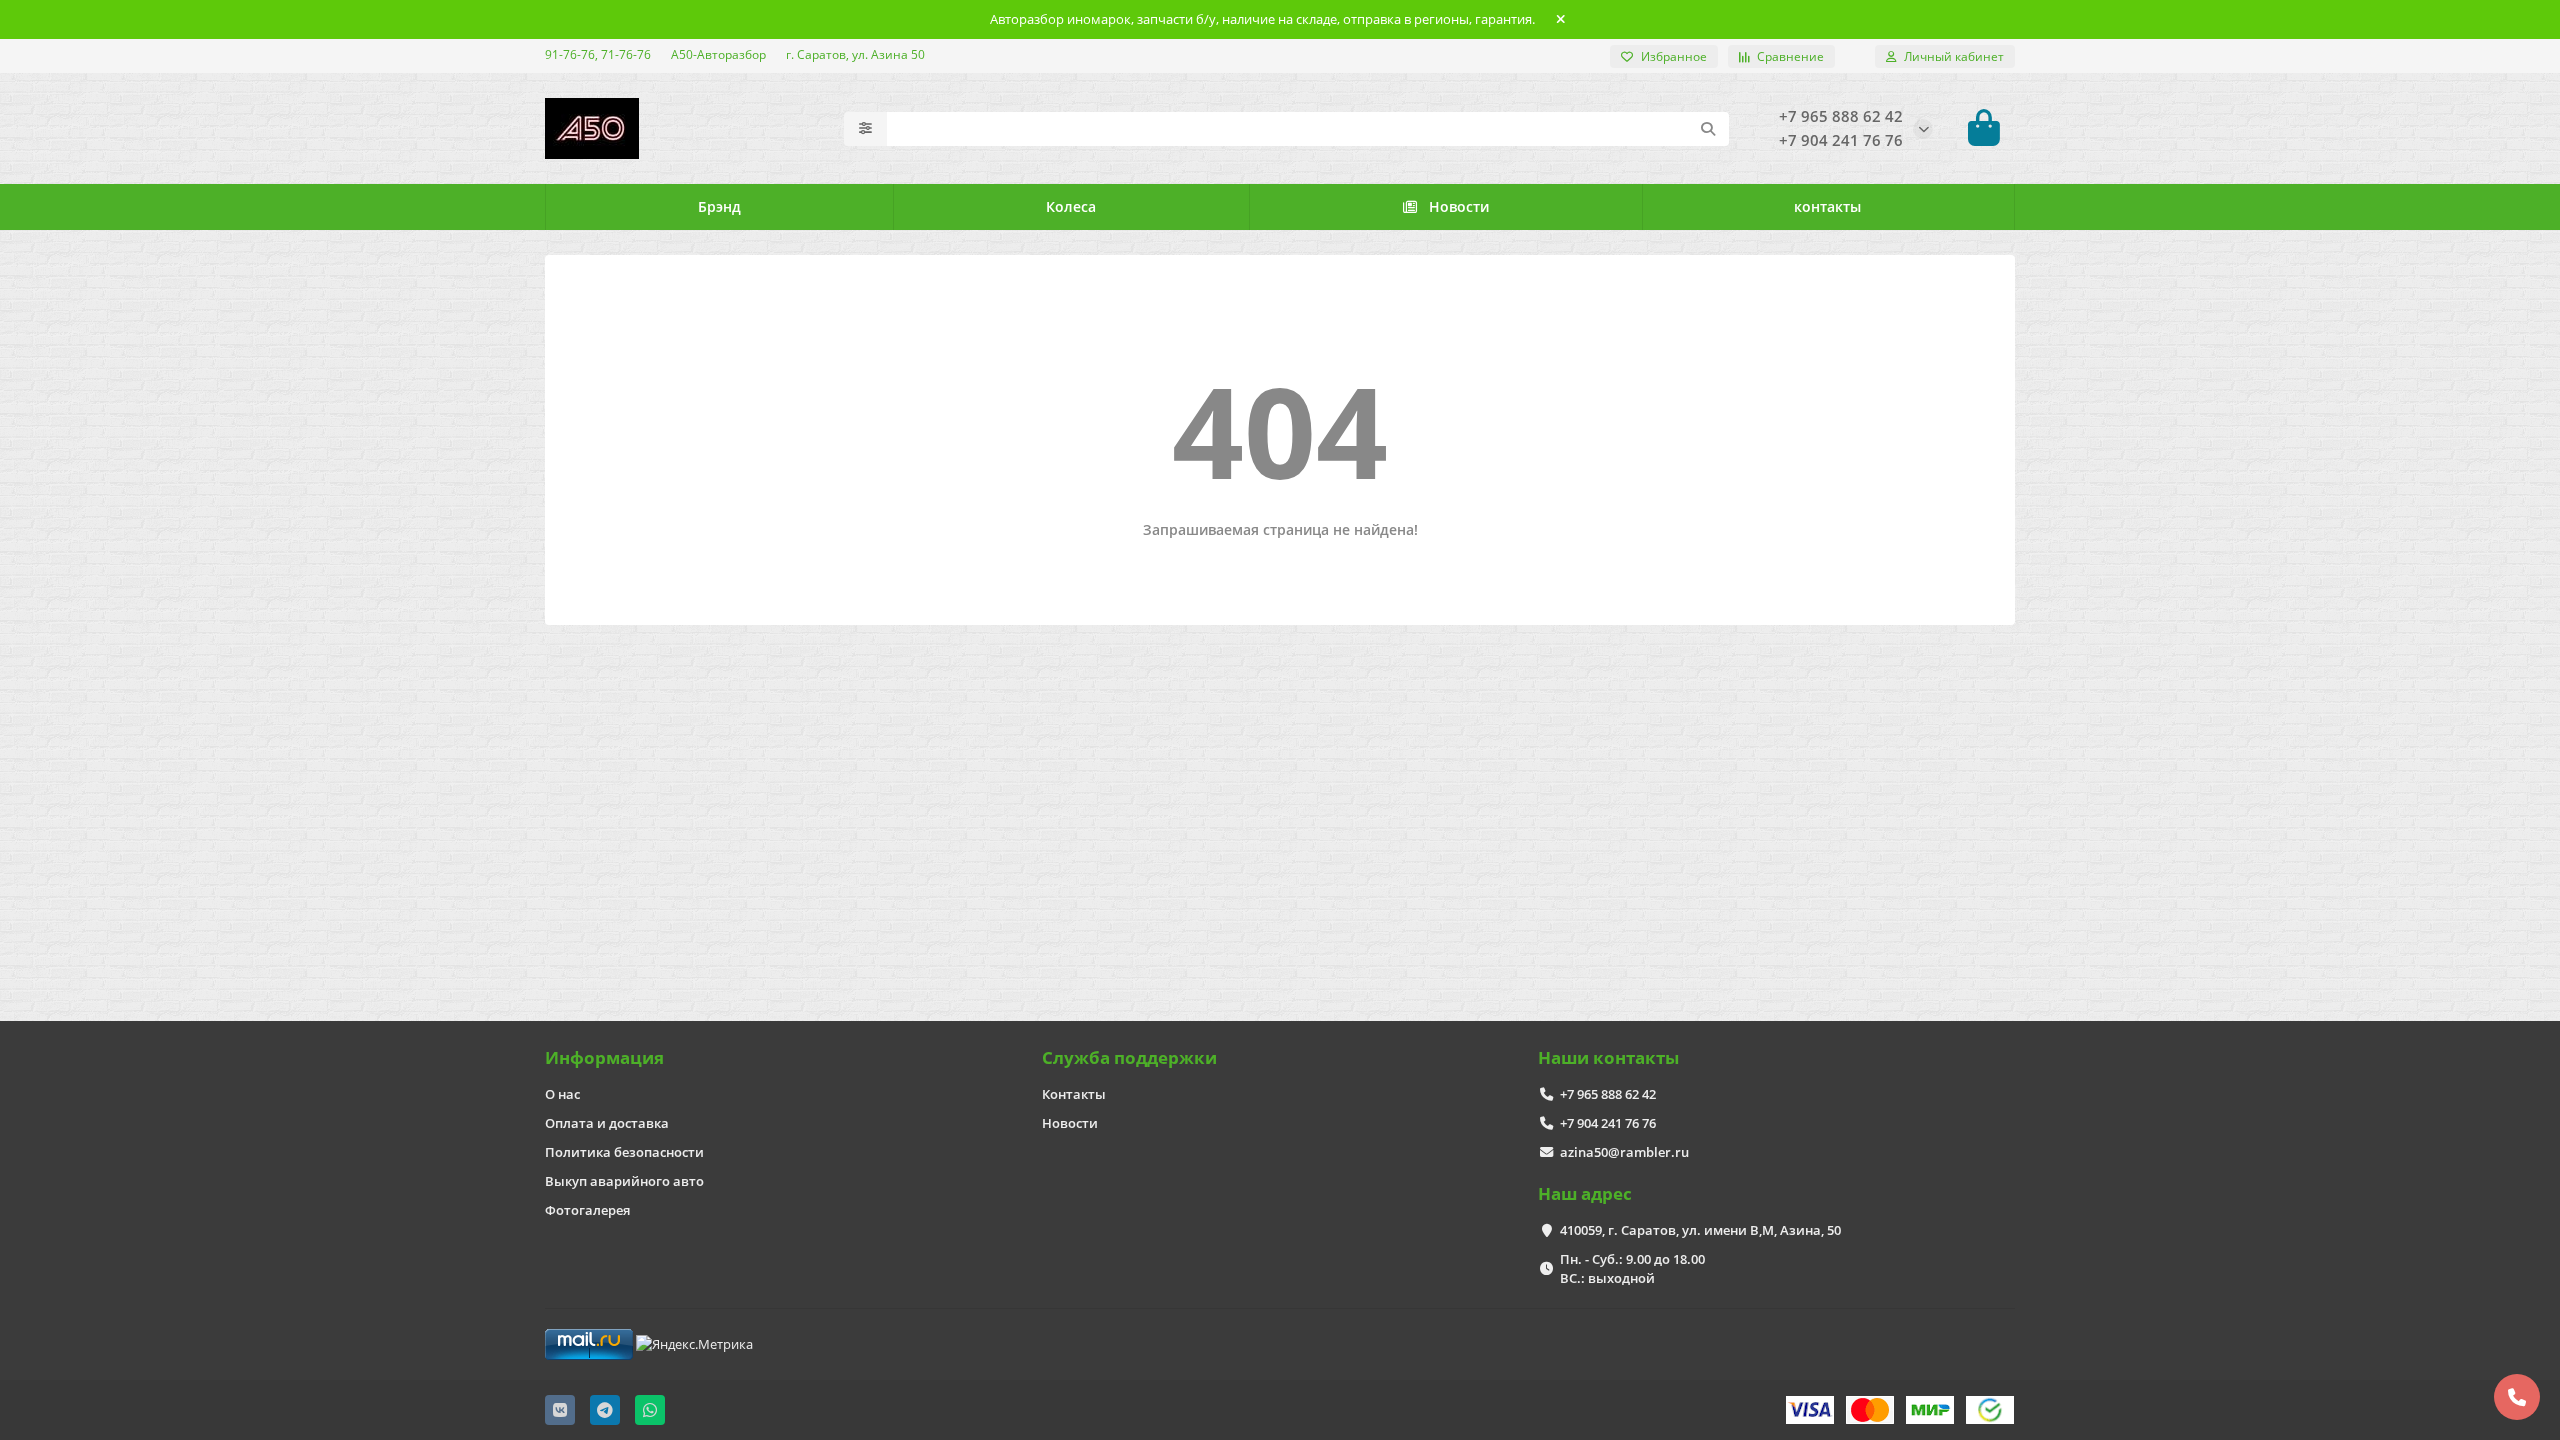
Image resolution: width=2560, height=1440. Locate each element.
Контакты (1074, 1094)
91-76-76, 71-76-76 (598, 54)
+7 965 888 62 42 (1608, 1094)
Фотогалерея (587, 1210)
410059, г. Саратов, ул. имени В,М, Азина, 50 (1700, 1230)
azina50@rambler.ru (1624, 1152)
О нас (562, 1094)
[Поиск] (1708, 129)
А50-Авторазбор (718, 54)
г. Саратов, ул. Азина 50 (855, 54)
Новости (1459, 206)
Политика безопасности (624, 1152)
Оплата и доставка (607, 1123)
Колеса (1071, 206)
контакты (1827, 206)
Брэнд (719, 206)
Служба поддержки (1129, 1057)
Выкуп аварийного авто (624, 1181)
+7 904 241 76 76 (1608, 1123)
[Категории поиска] (865, 129)
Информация (604, 1057)
